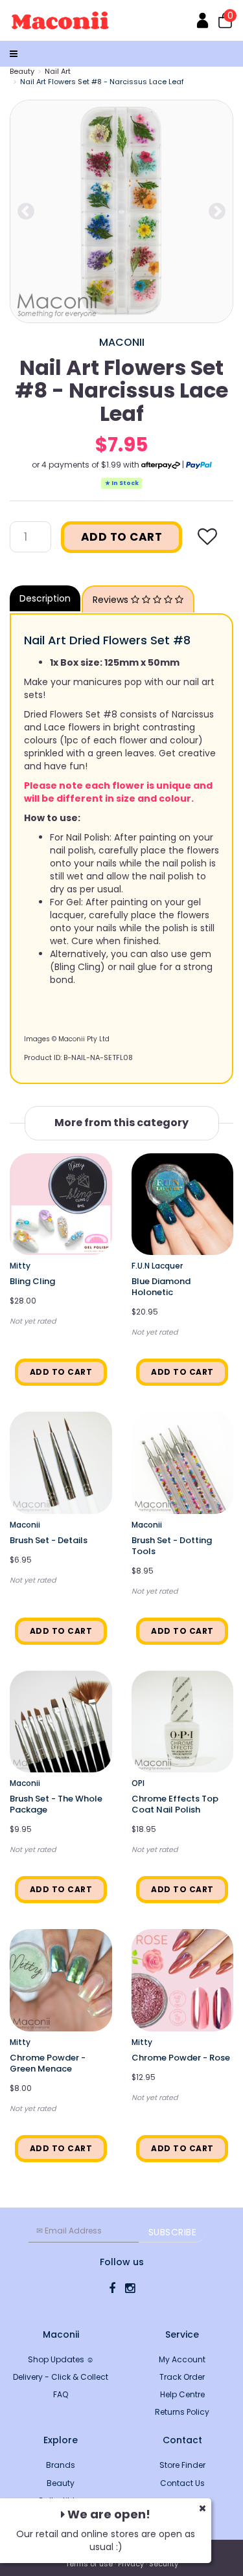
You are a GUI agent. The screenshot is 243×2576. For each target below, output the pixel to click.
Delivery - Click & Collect (61, 2377)
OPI (138, 1783)
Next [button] (217, 212)
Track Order (182, 2377)
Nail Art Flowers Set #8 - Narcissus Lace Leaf (102, 82)
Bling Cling (32, 1281)
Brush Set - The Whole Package (56, 1804)
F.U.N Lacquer (157, 1266)
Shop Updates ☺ (61, 2359)
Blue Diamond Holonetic (161, 1287)
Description (45, 598)
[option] (121, 211)
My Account (182, 2359)
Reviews (112, 600)
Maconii (122, 342)
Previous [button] (26, 212)
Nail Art (58, 71)
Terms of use (89, 2564)
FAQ (61, 2394)
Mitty (20, 1266)
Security (164, 2564)
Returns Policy (182, 2412)
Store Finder (182, 2465)
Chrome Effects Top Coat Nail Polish (175, 1804)
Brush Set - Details (49, 1540)
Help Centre (182, 2394)
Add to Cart (122, 537)
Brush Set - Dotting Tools (172, 1546)
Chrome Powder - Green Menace (48, 2063)
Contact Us (182, 2483)
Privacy (131, 2564)
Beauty (22, 71)
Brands (61, 2465)
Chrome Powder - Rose (181, 2058)
